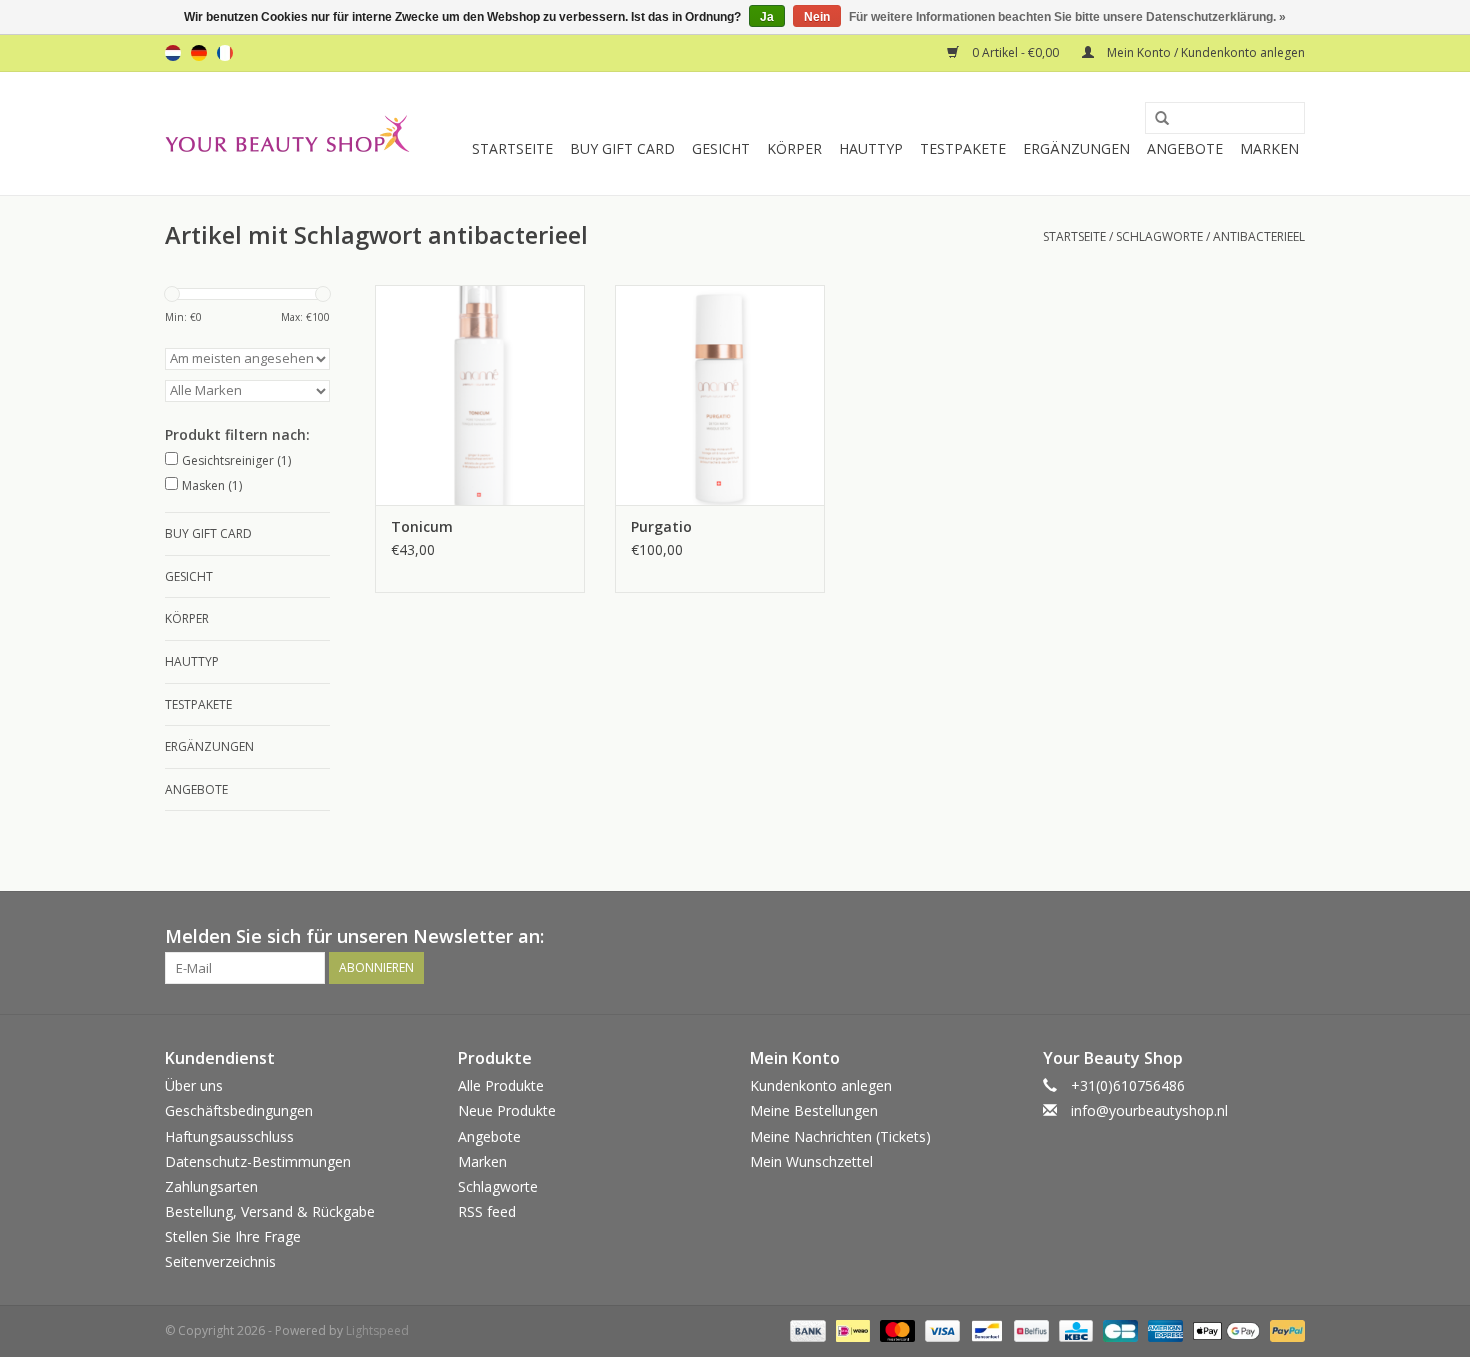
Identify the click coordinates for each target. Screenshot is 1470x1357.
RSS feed (487, 1211)
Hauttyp (871, 148)
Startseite (512, 148)
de (199, 53)
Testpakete (963, 148)
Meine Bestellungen (814, 1110)
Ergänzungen (1076, 148)
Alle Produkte (501, 1085)
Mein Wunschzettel (811, 1161)
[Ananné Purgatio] (720, 395)
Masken (212, 485)
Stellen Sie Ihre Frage (233, 1236)
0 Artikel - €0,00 (1015, 52)
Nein (817, 17)
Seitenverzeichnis (220, 1261)
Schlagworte (1159, 236)
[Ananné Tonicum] (480, 395)
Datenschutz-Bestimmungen (258, 1161)
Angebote (1185, 148)
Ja (767, 17)
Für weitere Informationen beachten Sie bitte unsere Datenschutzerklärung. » (1067, 17)
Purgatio (661, 526)
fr (225, 53)
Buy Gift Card (622, 148)
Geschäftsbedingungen (239, 1110)
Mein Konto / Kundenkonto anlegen (1204, 52)
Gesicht (721, 148)
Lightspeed (377, 1330)
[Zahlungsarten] (805, 1329)
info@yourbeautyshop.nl (1149, 1110)
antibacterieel (1259, 236)
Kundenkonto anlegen (821, 1085)
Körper (794, 148)
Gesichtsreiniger (236, 460)
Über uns (194, 1085)
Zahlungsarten (211, 1186)
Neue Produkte (507, 1110)
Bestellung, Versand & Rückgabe (270, 1211)
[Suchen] (1155, 119)
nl (173, 53)
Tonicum (422, 526)
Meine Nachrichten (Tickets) (840, 1136)
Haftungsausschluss (229, 1136)
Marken (1269, 148)
